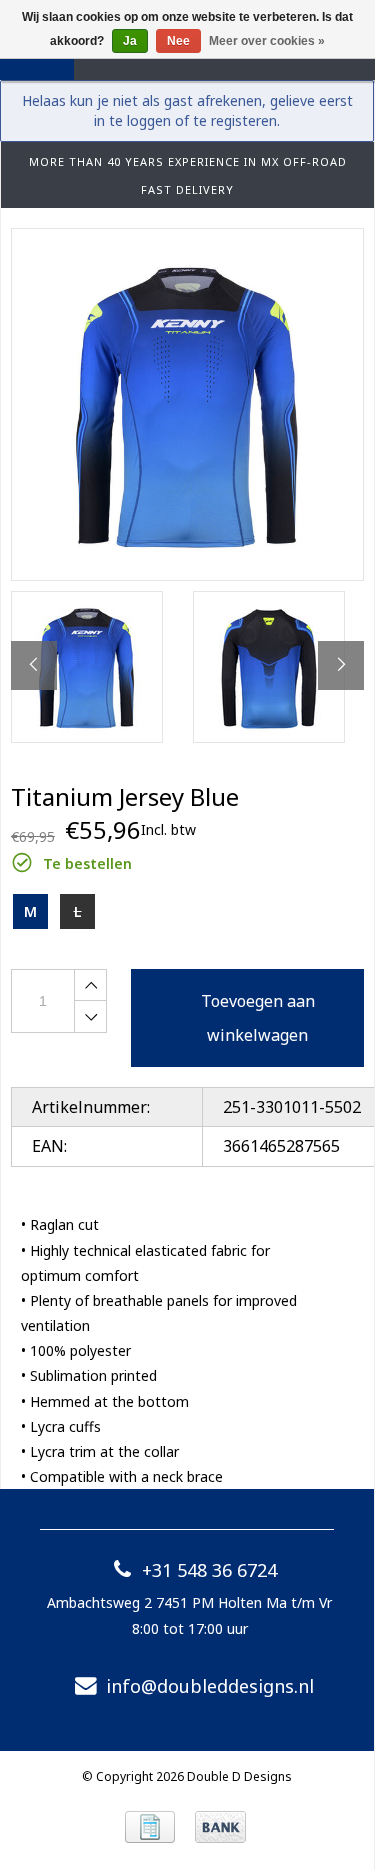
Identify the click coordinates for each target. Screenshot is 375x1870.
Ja (130, 41)
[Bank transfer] (220, 1827)
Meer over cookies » (267, 41)
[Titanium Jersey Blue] (187, 404)
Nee (178, 41)
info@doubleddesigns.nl (210, 1686)
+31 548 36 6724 (209, 1570)
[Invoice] (150, 1827)
